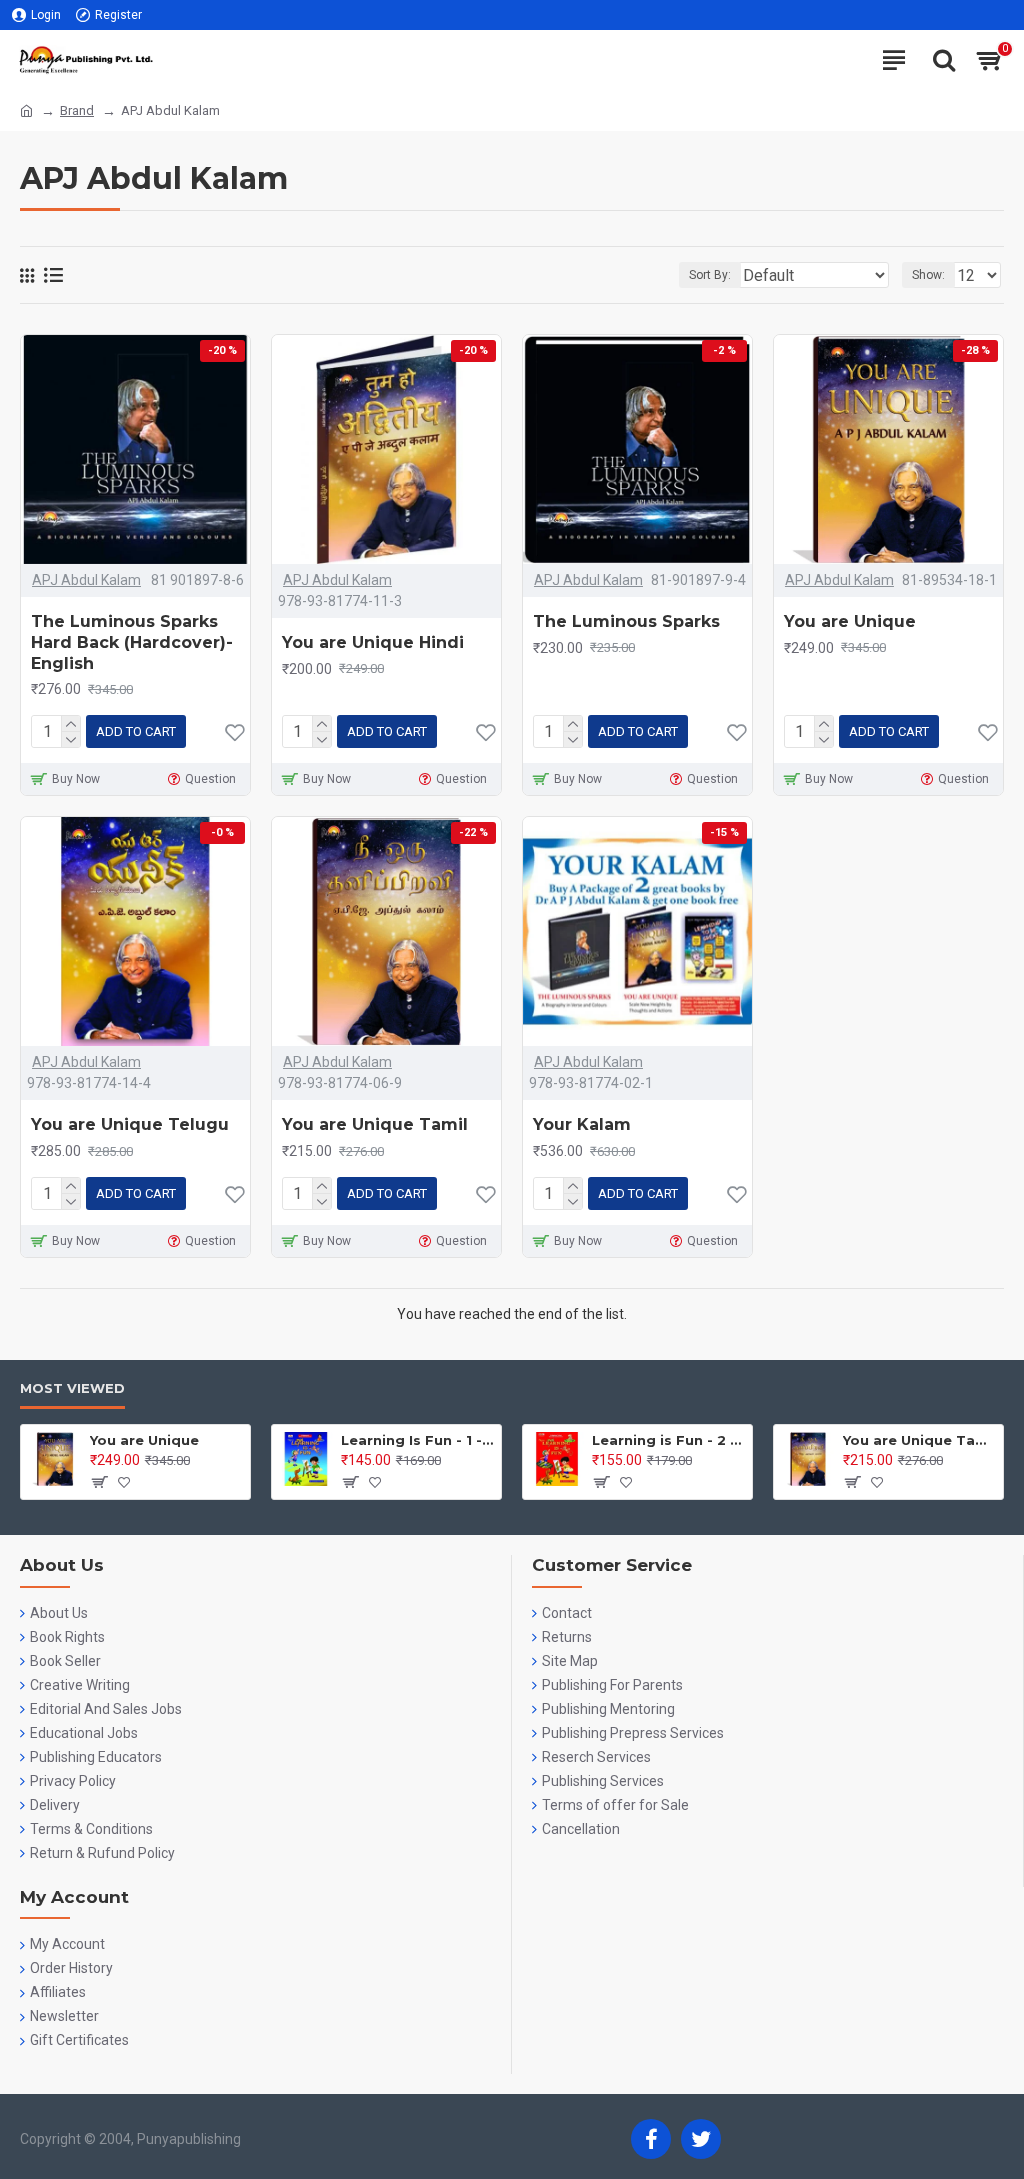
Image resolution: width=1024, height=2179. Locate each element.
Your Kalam (582, 1124)
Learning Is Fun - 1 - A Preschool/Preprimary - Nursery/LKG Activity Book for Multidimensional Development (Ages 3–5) (417, 1440)
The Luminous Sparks (626, 621)
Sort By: (710, 275)
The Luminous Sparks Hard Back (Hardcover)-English (132, 642)
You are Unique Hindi (373, 642)
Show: (928, 275)
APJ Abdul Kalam (86, 580)
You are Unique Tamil (375, 1124)
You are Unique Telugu (130, 1124)
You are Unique (850, 621)
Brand (77, 110)
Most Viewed (72, 1388)
